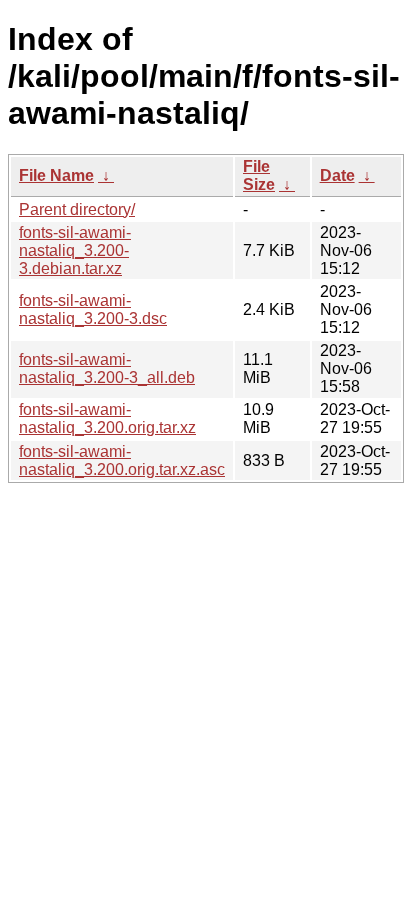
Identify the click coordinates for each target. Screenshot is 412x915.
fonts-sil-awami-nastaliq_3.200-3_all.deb (107, 368)
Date (337, 175)
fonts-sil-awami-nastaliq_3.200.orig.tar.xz (107, 418)
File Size (259, 175)
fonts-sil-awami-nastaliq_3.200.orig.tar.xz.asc (122, 460)
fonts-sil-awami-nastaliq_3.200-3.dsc (93, 309)
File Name (56, 175)
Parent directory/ (77, 209)
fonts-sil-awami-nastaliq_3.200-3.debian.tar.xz (75, 250)
